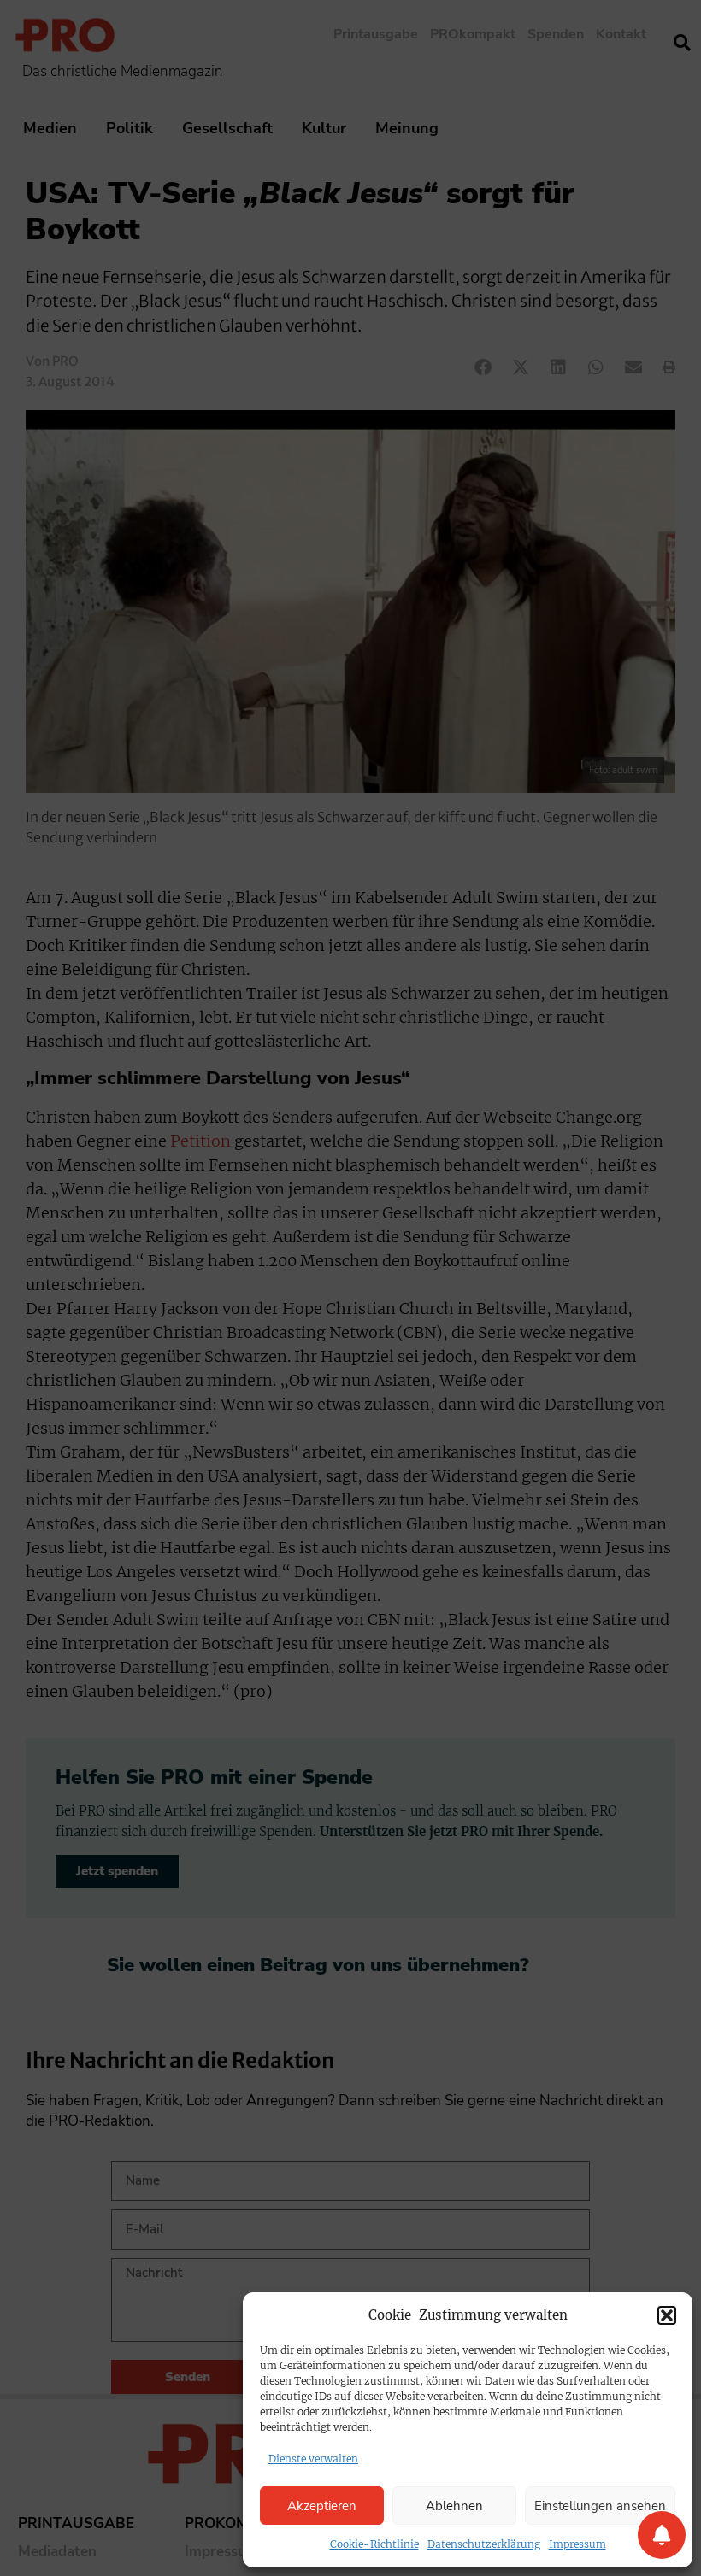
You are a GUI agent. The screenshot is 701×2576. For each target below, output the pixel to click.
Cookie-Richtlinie (374, 2544)
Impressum (577, 2544)
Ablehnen (454, 2506)
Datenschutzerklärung (484, 2544)
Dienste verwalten (313, 2459)
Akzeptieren (322, 2506)
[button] (667, 2315)
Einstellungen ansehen (600, 2506)
